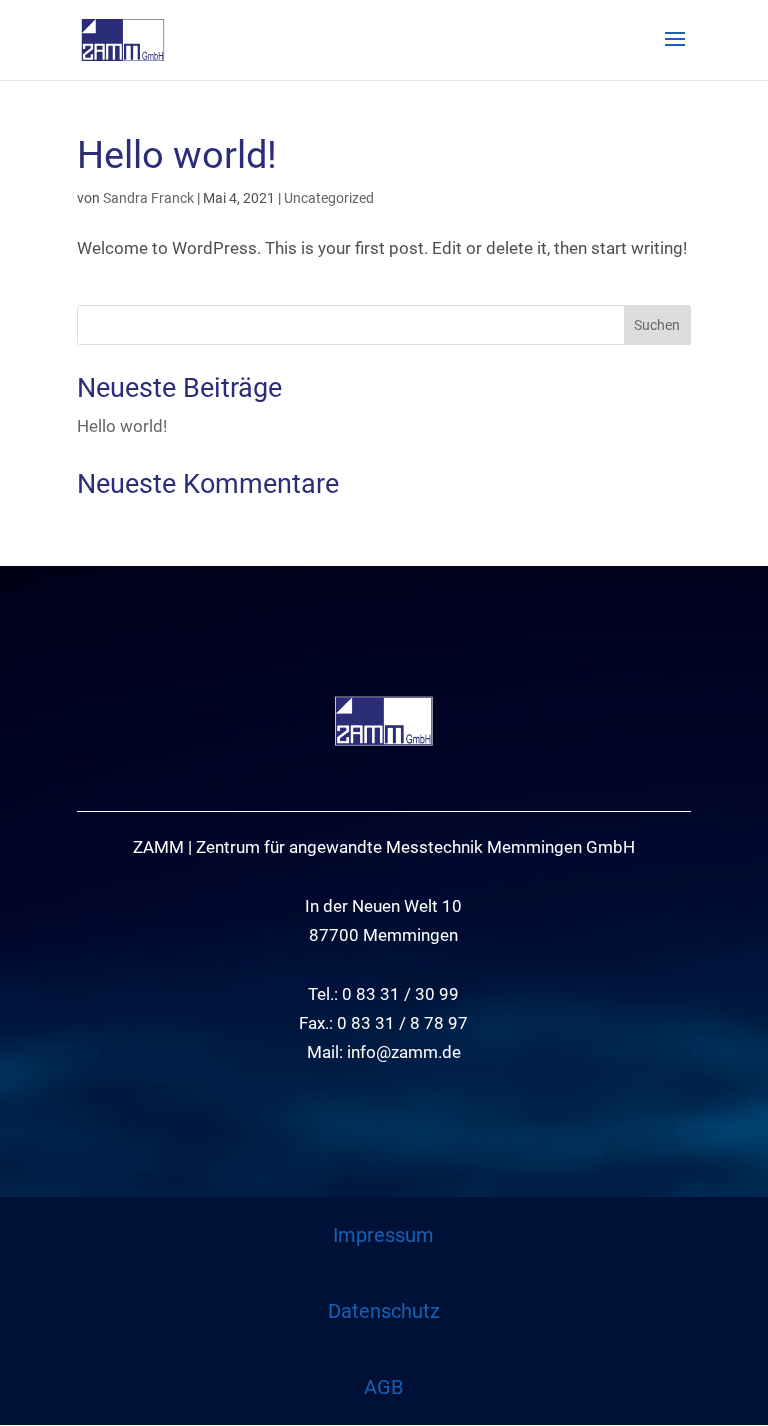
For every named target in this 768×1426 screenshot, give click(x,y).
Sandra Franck (148, 198)
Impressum (383, 1235)
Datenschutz (384, 1311)
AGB (383, 1387)
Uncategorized (329, 198)
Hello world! (177, 155)
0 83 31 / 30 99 (400, 994)
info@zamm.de (404, 1052)
